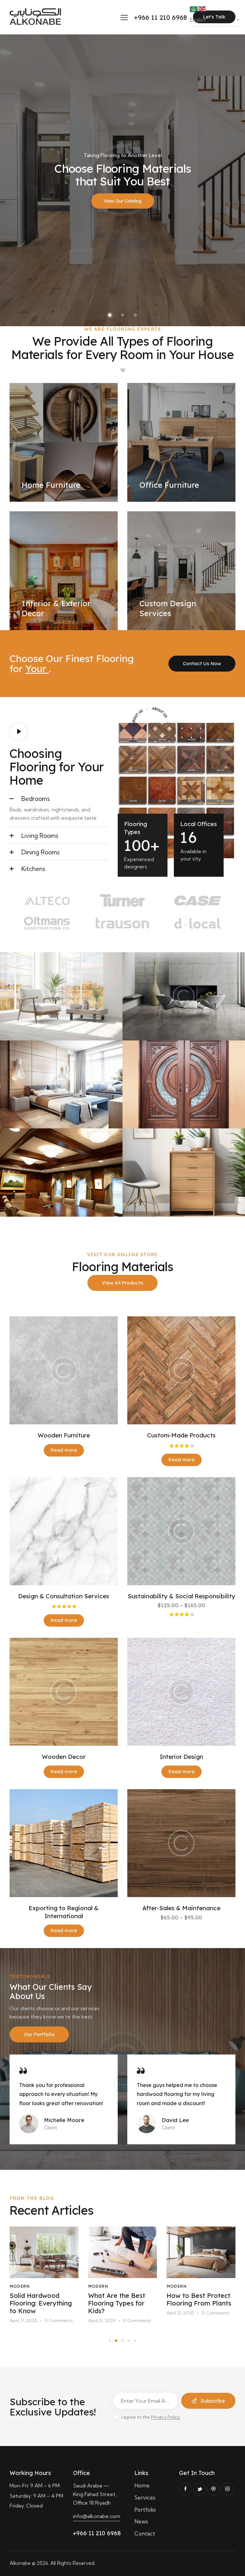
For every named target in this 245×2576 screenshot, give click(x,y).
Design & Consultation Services (64, 1596)
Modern (19, 2286)
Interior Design (182, 1757)
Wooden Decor (64, 1757)
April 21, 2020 (23, 2321)
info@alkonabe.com (97, 2516)
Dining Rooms (41, 852)
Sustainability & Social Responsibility (181, 1596)
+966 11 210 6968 (97, 2533)
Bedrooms (36, 799)
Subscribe (213, 2401)
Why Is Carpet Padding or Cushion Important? (197, 2303)
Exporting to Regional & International (64, 1912)
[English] (202, 9)
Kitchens (33, 869)
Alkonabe (20, 2563)
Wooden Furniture (64, 1435)
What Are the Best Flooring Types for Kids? (38, 2303)
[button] (59, 798)
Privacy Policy (165, 2417)
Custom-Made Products (181, 1435)
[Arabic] (194, 9)
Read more (64, 1450)
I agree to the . (151, 2417)
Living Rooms (40, 836)
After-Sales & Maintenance (181, 1908)
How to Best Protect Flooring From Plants (120, 2299)
